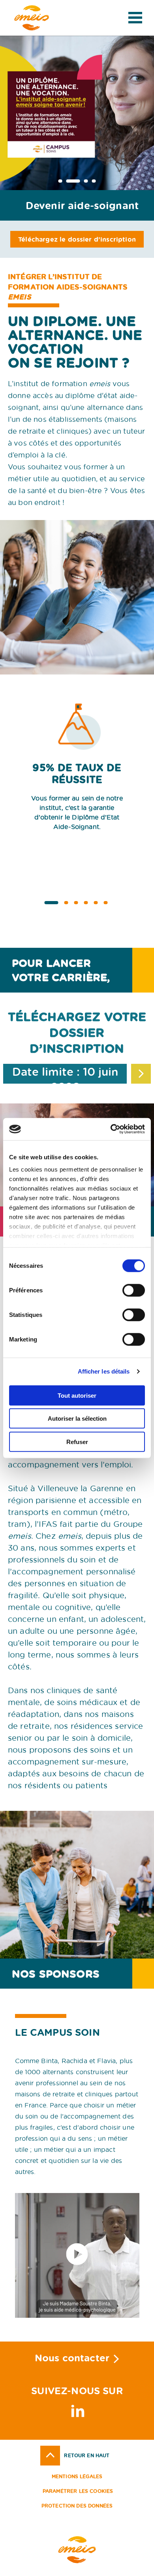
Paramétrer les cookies (78, 2491)
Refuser (77, 1441)
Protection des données (77, 2506)
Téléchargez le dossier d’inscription (77, 239)
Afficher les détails (104, 1371)
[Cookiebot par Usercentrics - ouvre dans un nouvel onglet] (111, 1129)
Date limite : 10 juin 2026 (65, 1074)
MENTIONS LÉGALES (77, 2476)
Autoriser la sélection (77, 1419)
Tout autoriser (77, 1395)
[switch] (134, 1290)
